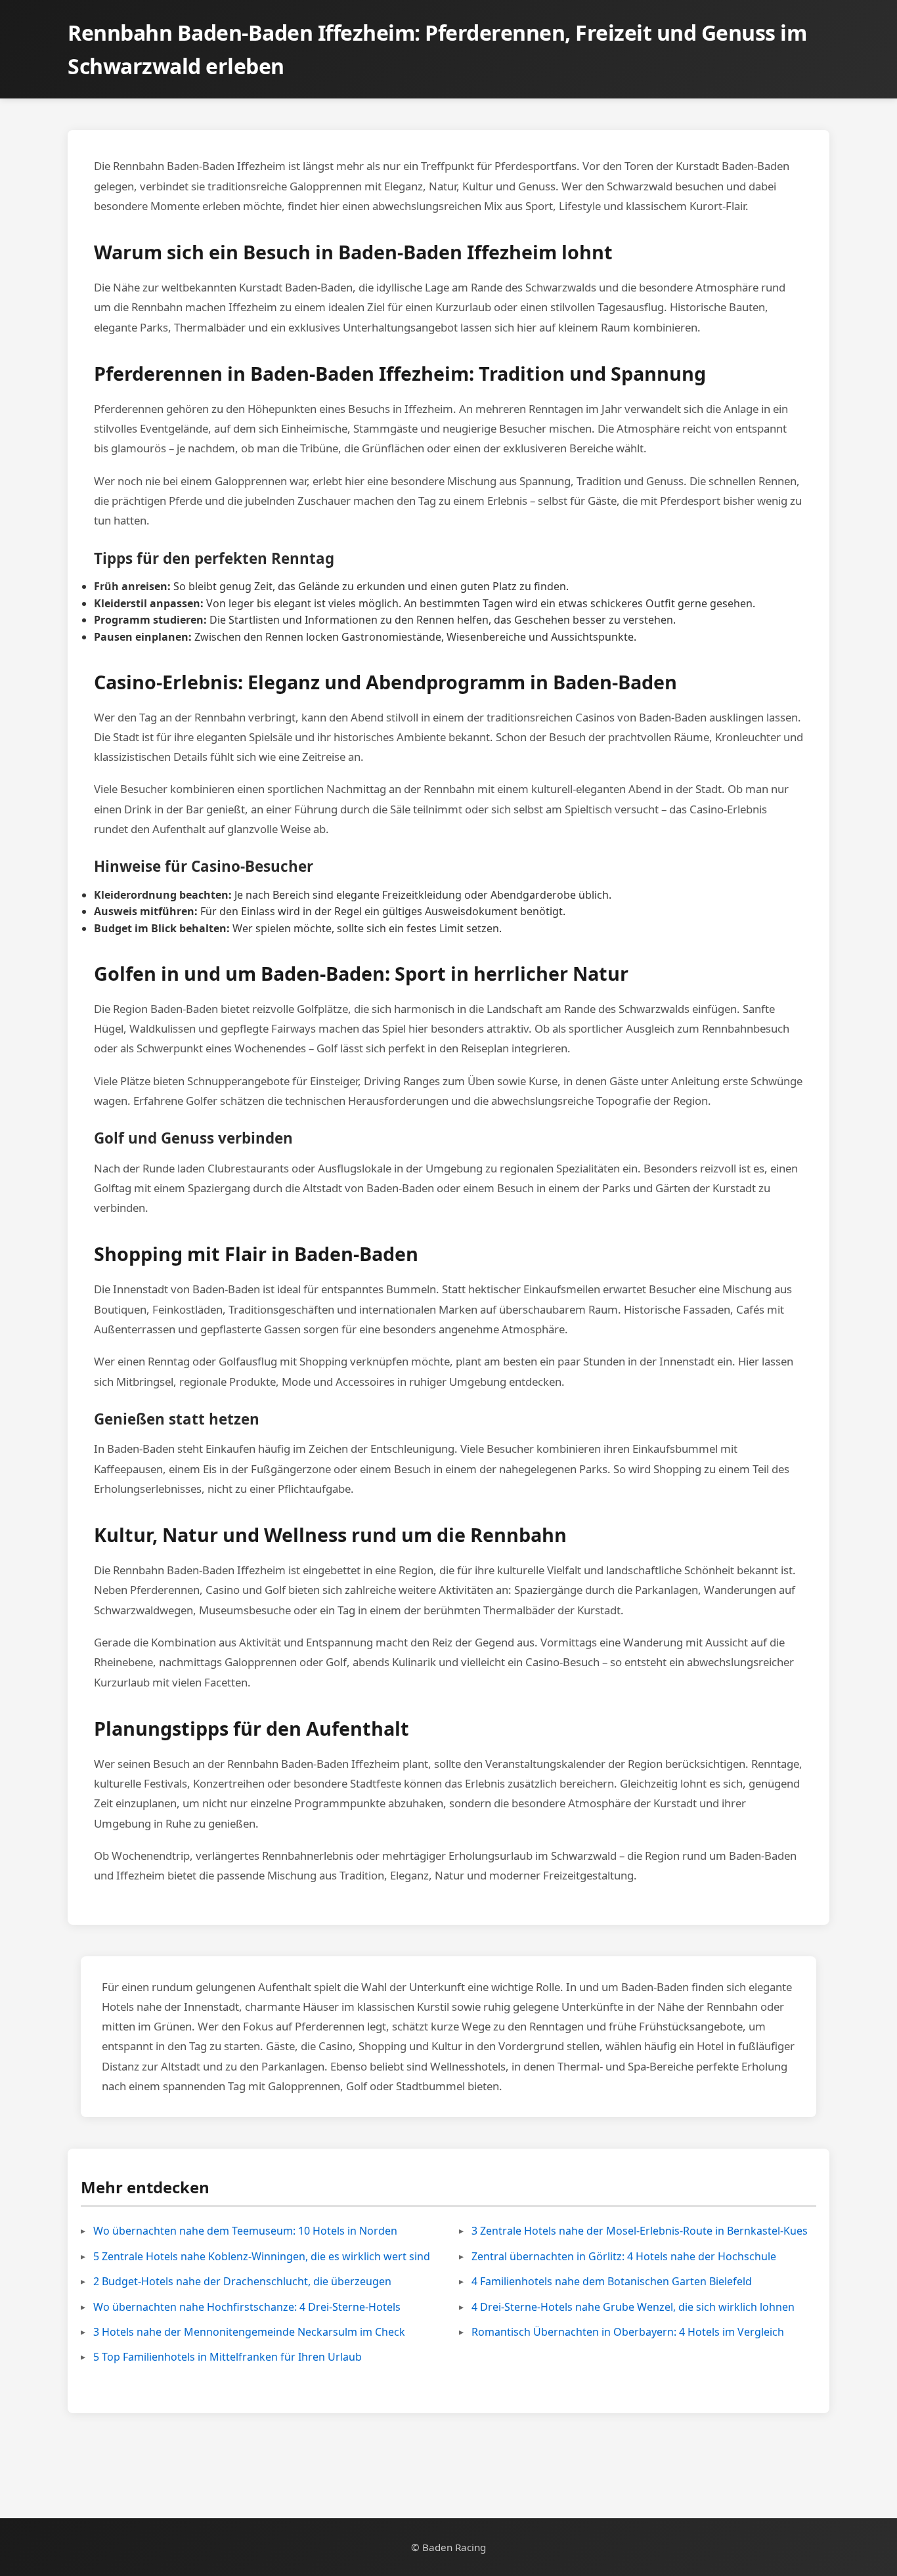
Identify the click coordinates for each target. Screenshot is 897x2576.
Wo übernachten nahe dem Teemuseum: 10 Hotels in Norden (245, 2231)
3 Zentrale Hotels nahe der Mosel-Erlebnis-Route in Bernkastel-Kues (640, 2231)
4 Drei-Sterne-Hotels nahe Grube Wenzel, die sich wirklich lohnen (633, 2307)
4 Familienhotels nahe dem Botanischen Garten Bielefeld (612, 2281)
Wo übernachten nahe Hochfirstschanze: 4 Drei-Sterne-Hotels (247, 2307)
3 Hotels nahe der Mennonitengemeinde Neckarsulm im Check (249, 2332)
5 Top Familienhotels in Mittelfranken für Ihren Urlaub (228, 2357)
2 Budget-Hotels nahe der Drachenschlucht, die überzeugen (242, 2281)
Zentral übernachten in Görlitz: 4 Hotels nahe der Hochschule (624, 2256)
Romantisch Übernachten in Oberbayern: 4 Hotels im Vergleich (628, 2332)
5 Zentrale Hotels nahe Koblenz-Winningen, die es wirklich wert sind (262, 2256)
